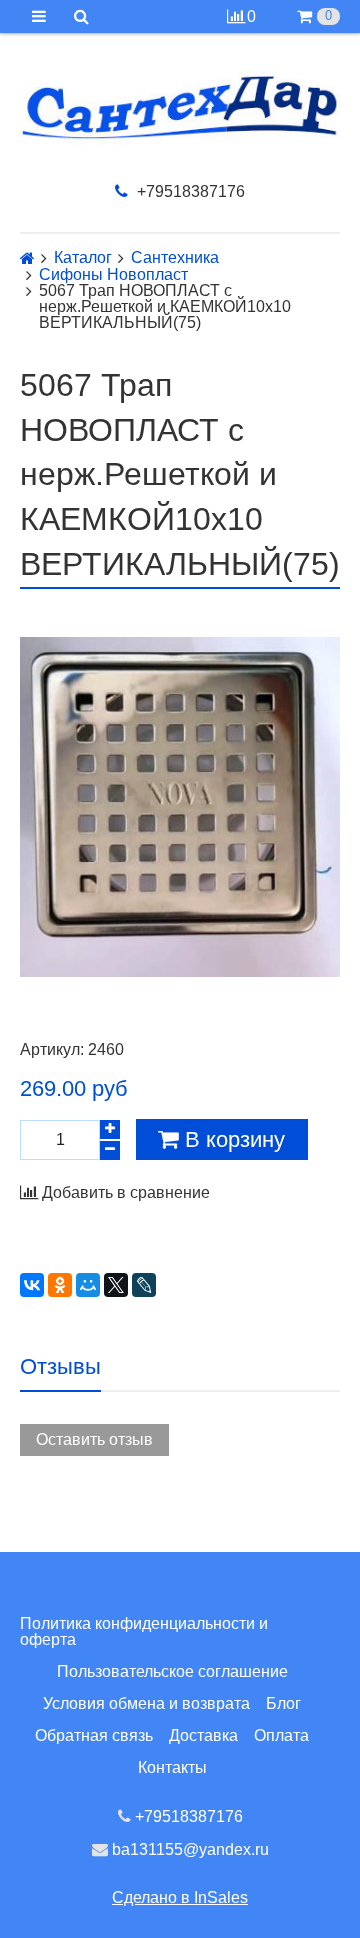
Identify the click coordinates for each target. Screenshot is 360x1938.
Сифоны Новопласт (113, 275)
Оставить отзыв (94, 1439)
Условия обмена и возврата (146, 1703)
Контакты (172, 1767)
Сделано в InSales (180, 1897)
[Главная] (27, 258)
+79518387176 (189, 191)
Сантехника (175, 258)
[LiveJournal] (144, 1285)
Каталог (83, 258)
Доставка (203, 1735)
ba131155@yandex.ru (188, 1849)
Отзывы (60, 1366)
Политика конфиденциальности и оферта (144, 1631)
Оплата (281, 1735)
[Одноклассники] (60, 1285)
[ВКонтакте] (32, 1285)
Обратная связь (94, 1735)
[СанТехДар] (180, 107)
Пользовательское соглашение (172, 1671)
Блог (283, 1703)
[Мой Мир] (88, 1285)
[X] (116, 1285)
